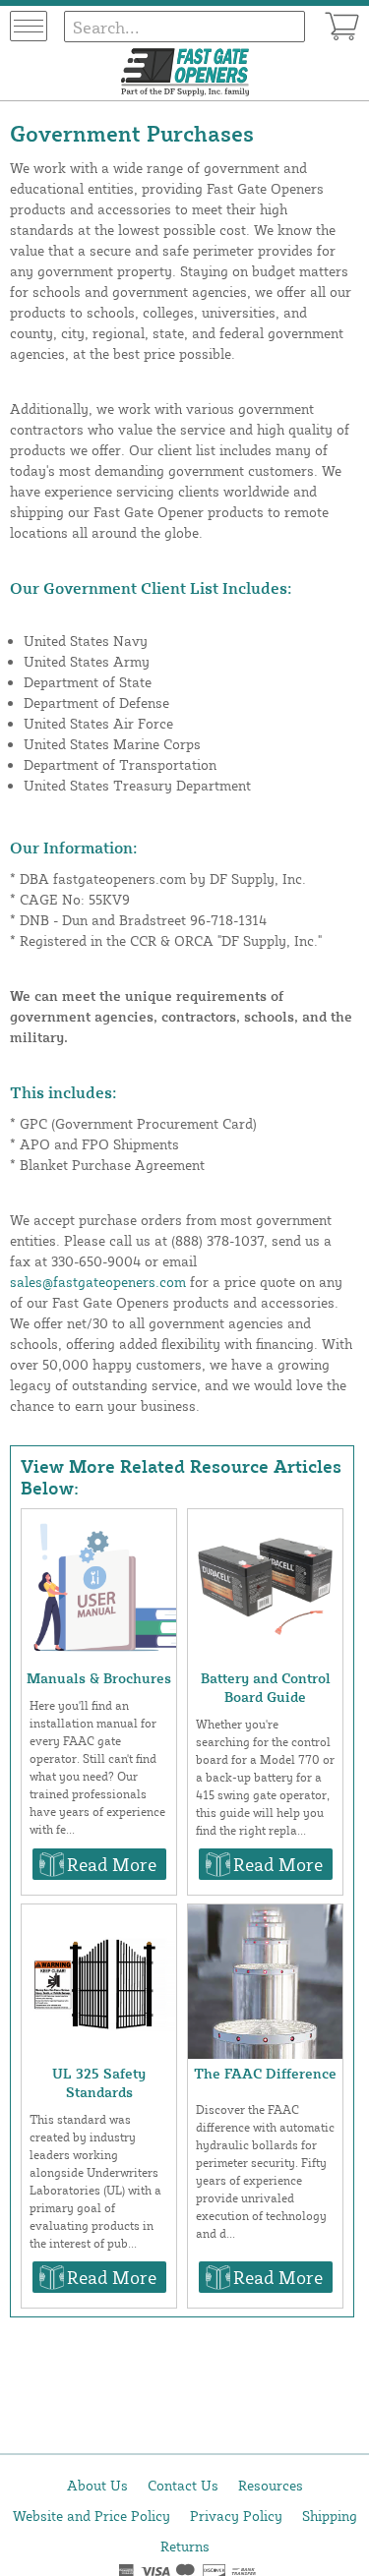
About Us (97, 2485)
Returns (185, 2546)
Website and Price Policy (92, 2516)
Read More (112, 1864)
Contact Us (183, 2485)
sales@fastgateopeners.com (98, 1282)
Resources (271, 2485)
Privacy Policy (236, 2516)
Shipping (330, 2516)
